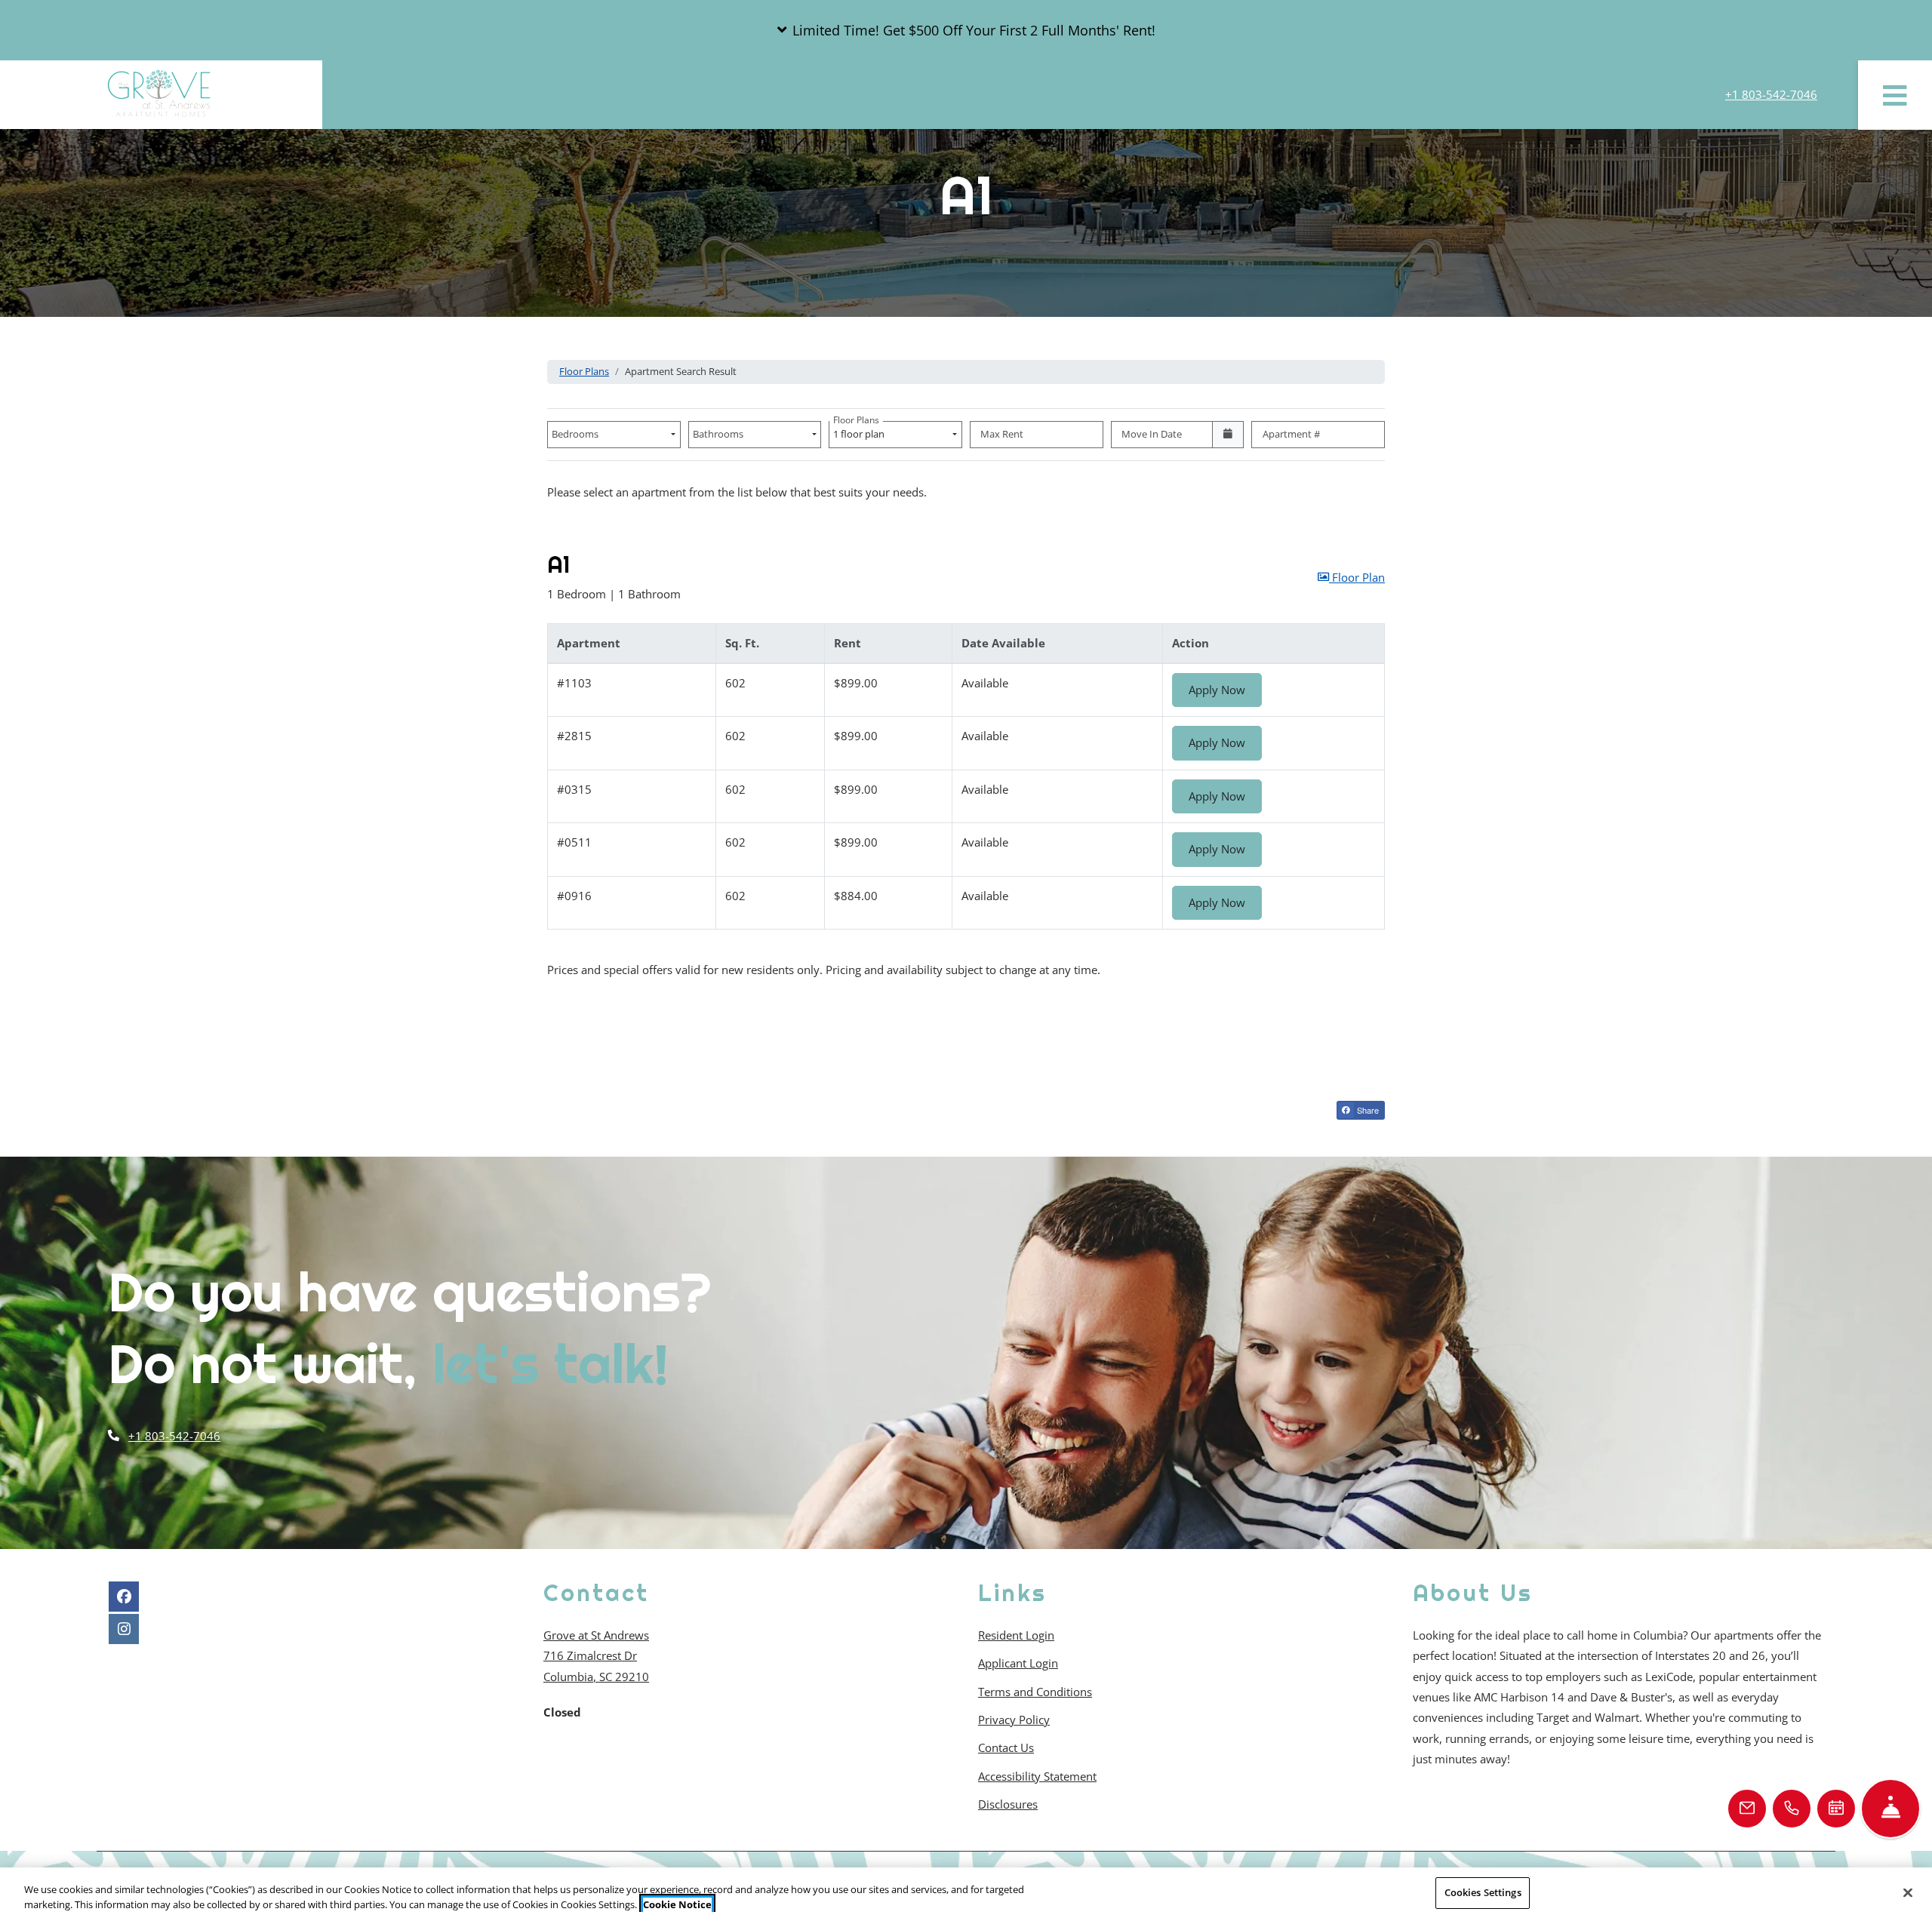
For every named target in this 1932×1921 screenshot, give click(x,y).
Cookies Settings (1483, 1892)
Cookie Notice (677, 1904)
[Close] (1908, 1892)
